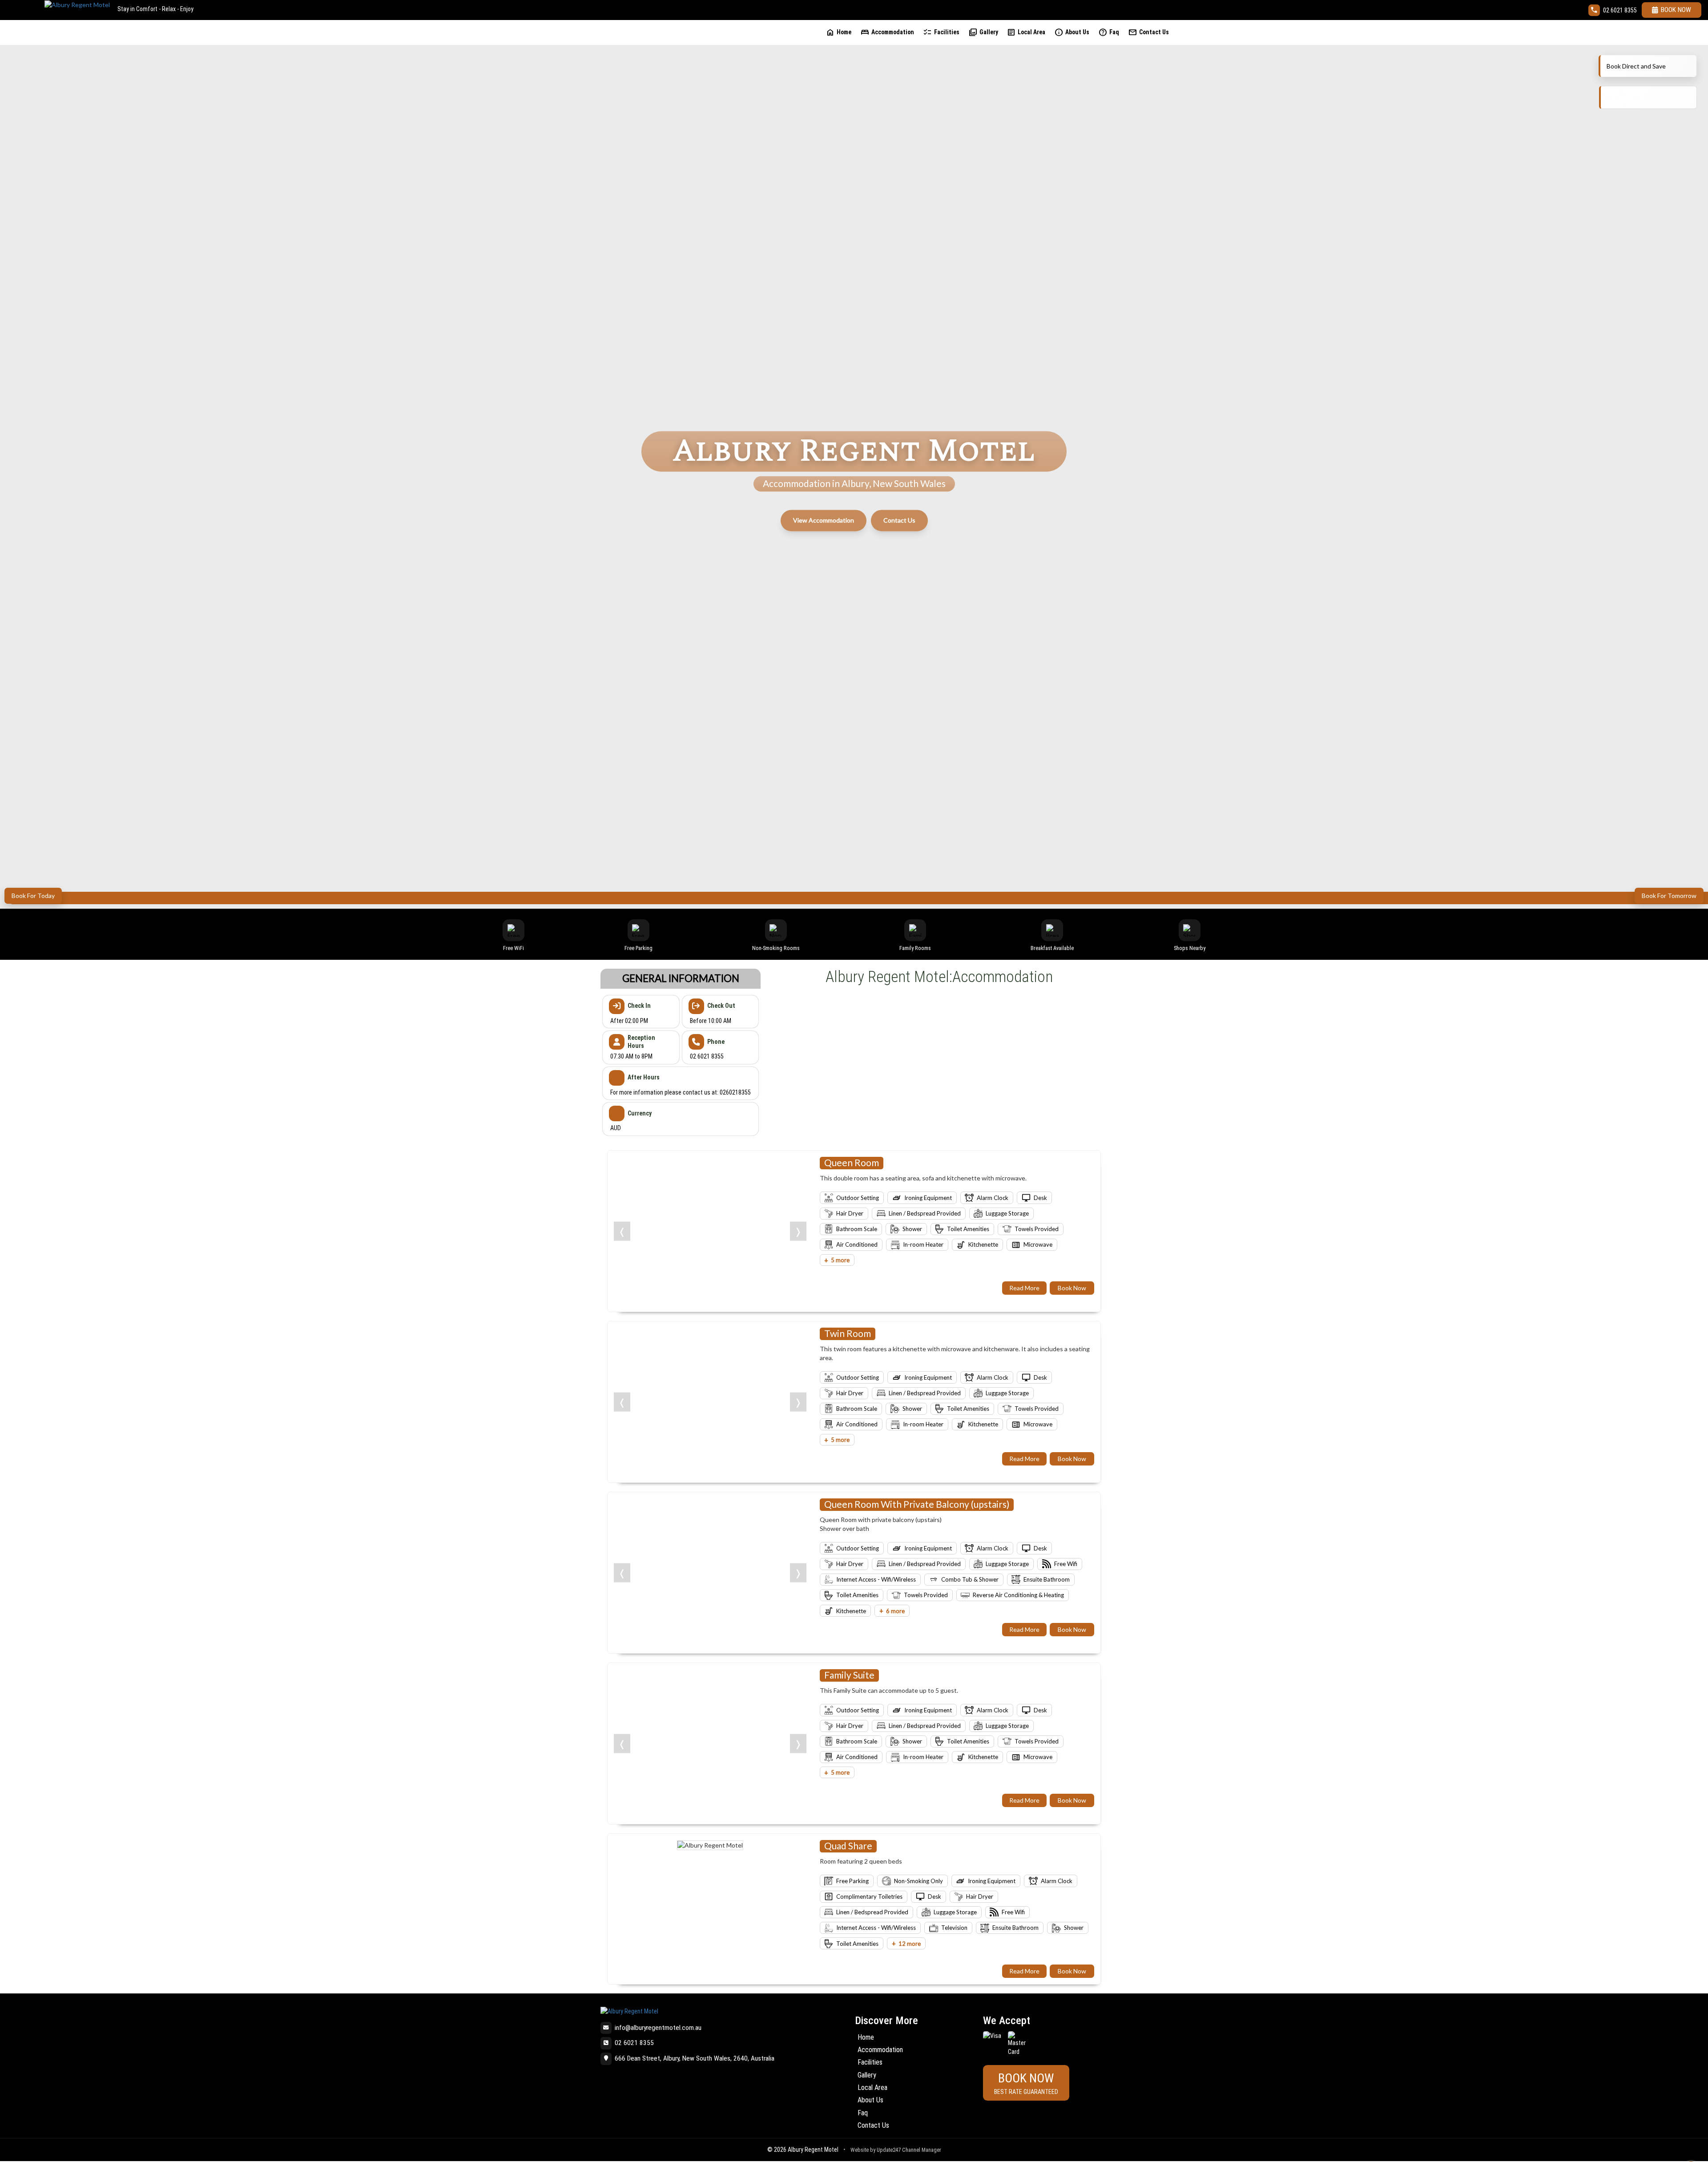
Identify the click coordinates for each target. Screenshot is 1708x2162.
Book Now (1676, 10)
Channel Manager (922, 2150)
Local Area (1026, 32)
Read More (1024, 1288)
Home (838, 32)
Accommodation (887, 32)
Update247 (889, 2150)
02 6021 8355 (1620, 10)
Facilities (941, 32)
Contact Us (1148, 32)
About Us (1072, 32)
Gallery (983, 32)
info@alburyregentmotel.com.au (658, 2028)
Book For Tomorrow (1669, 896)
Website (860, 2150)
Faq (1109, 32)
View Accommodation (824, 520)
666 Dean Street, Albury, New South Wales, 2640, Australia (695, 2058)
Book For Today (33, 896)
